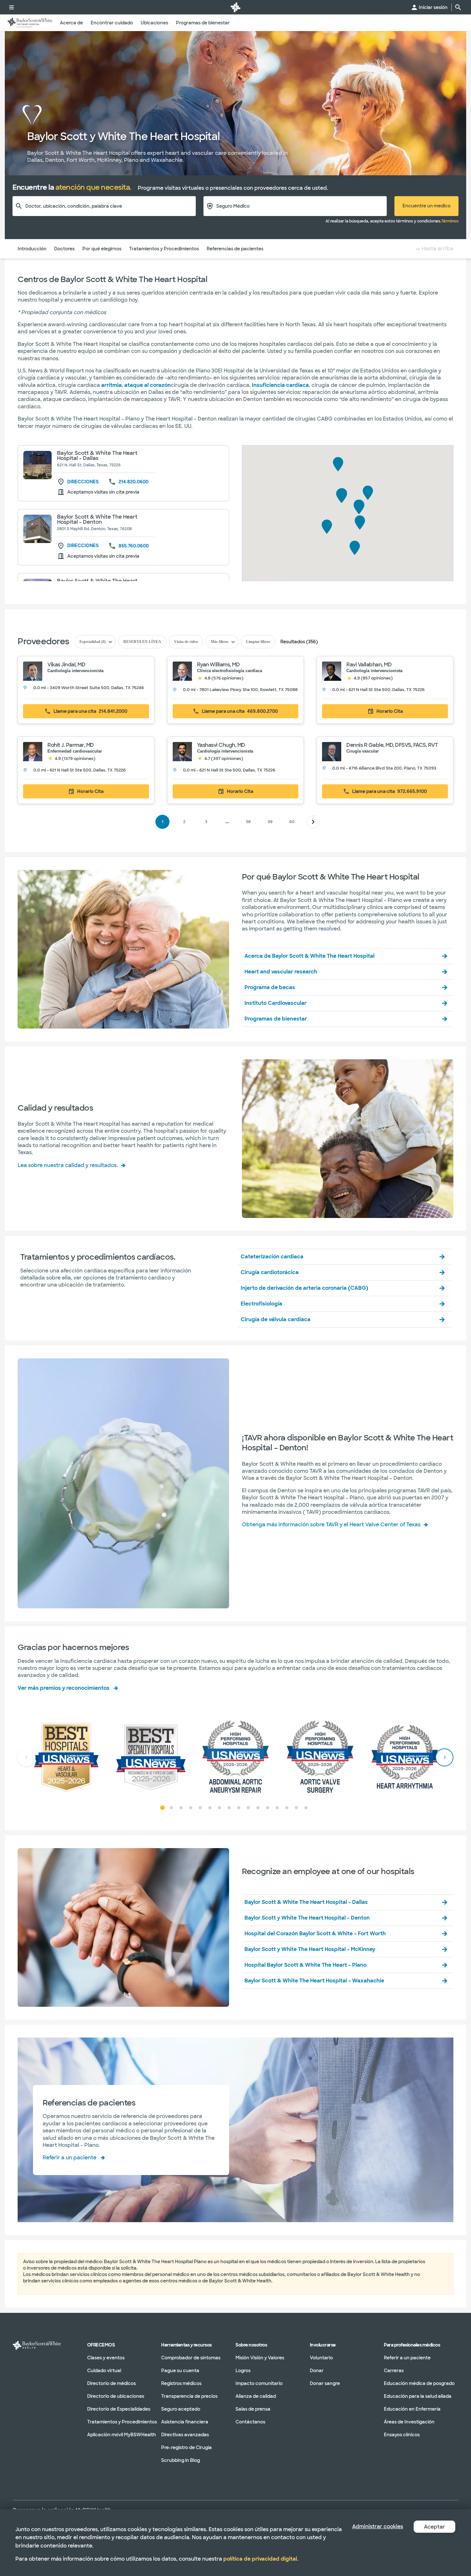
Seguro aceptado (181, 2409)
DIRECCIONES (83, 482)
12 (268, 1808)
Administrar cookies (378, 2526)
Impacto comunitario (259, 2383)
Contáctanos (250, 2422)
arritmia (112, 385)
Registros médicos (181, 2383)
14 (287, 1808)
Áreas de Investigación (409, 2422)
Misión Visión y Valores (260, 2358)
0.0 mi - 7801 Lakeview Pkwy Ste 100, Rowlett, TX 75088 (240, 690)
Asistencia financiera (185, 2422)
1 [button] (163, 822)
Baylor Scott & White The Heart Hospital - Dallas (97, 456)
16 (306, 1808)
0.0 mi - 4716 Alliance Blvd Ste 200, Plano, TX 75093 (384, 768)
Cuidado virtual (104, 2371)
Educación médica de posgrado (419, 2383)
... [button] (227, 826)
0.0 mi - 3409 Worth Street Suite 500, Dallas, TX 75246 (89, 688)
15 (296, 1808)
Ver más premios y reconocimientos (64, 1688)
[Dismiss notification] (447, 2274)
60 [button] (292, 822)
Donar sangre (325, 2383)
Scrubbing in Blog (181, 2460)
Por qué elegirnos (102, 249)
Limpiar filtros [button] (258, 642)
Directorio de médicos (112, 2383)
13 (277, 1808)
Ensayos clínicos (402, 2435)
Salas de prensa (253, 2409)
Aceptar (434, 2527)
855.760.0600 (134, 546)
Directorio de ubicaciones (116, 2396)
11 (258, 1808)
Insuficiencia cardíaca (280, 385)
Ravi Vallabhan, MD (369, 665)
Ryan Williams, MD (219, 665)
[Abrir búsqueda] (458, 7)
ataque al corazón (148, 385)
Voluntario (321, 2358)
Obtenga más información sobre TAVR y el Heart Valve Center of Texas (331, 1525)
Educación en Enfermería (412, 2409)
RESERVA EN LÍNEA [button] (142, 642)
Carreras (394, 2371)
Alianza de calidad (256, 2396)
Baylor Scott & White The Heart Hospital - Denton (97, 519)
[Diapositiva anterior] (27, 1757)
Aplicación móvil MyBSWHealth (122, 2435)
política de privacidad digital (260, 2559)
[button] (86, 680)
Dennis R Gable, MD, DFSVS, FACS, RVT (392, 745)
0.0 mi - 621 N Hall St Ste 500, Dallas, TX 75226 (378, 690)
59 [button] (270, 822)
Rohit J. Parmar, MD (71, 745)
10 (248, 1808)
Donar (317, 2371)
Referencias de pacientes (235, 249)
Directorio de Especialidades (119, 2409)
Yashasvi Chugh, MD (221, 745)
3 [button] (206, 822)
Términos (450, 221)
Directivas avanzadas (185, 2435)
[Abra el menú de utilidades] (12, 7)
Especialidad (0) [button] (93, 642)
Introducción (32, 249)
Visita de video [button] (186, 642)
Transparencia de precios (189, 2396)
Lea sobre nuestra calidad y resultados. (68, 1165)
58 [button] (248, 822)
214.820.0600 (133, 482)
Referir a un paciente (70, 2158)
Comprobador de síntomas (191, 2358)
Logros (243, 2371)
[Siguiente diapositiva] (444, 1757)
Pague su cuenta (180, 2371)
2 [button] (184, 822)
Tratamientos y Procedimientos (164, 249)
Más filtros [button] (220, 642)
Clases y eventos (106, 2358)
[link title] (235, 7)
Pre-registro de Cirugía (186, 2447)
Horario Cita (390, 711)
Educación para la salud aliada (418, 2396)
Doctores (64, 249)
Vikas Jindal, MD (66, 665)
